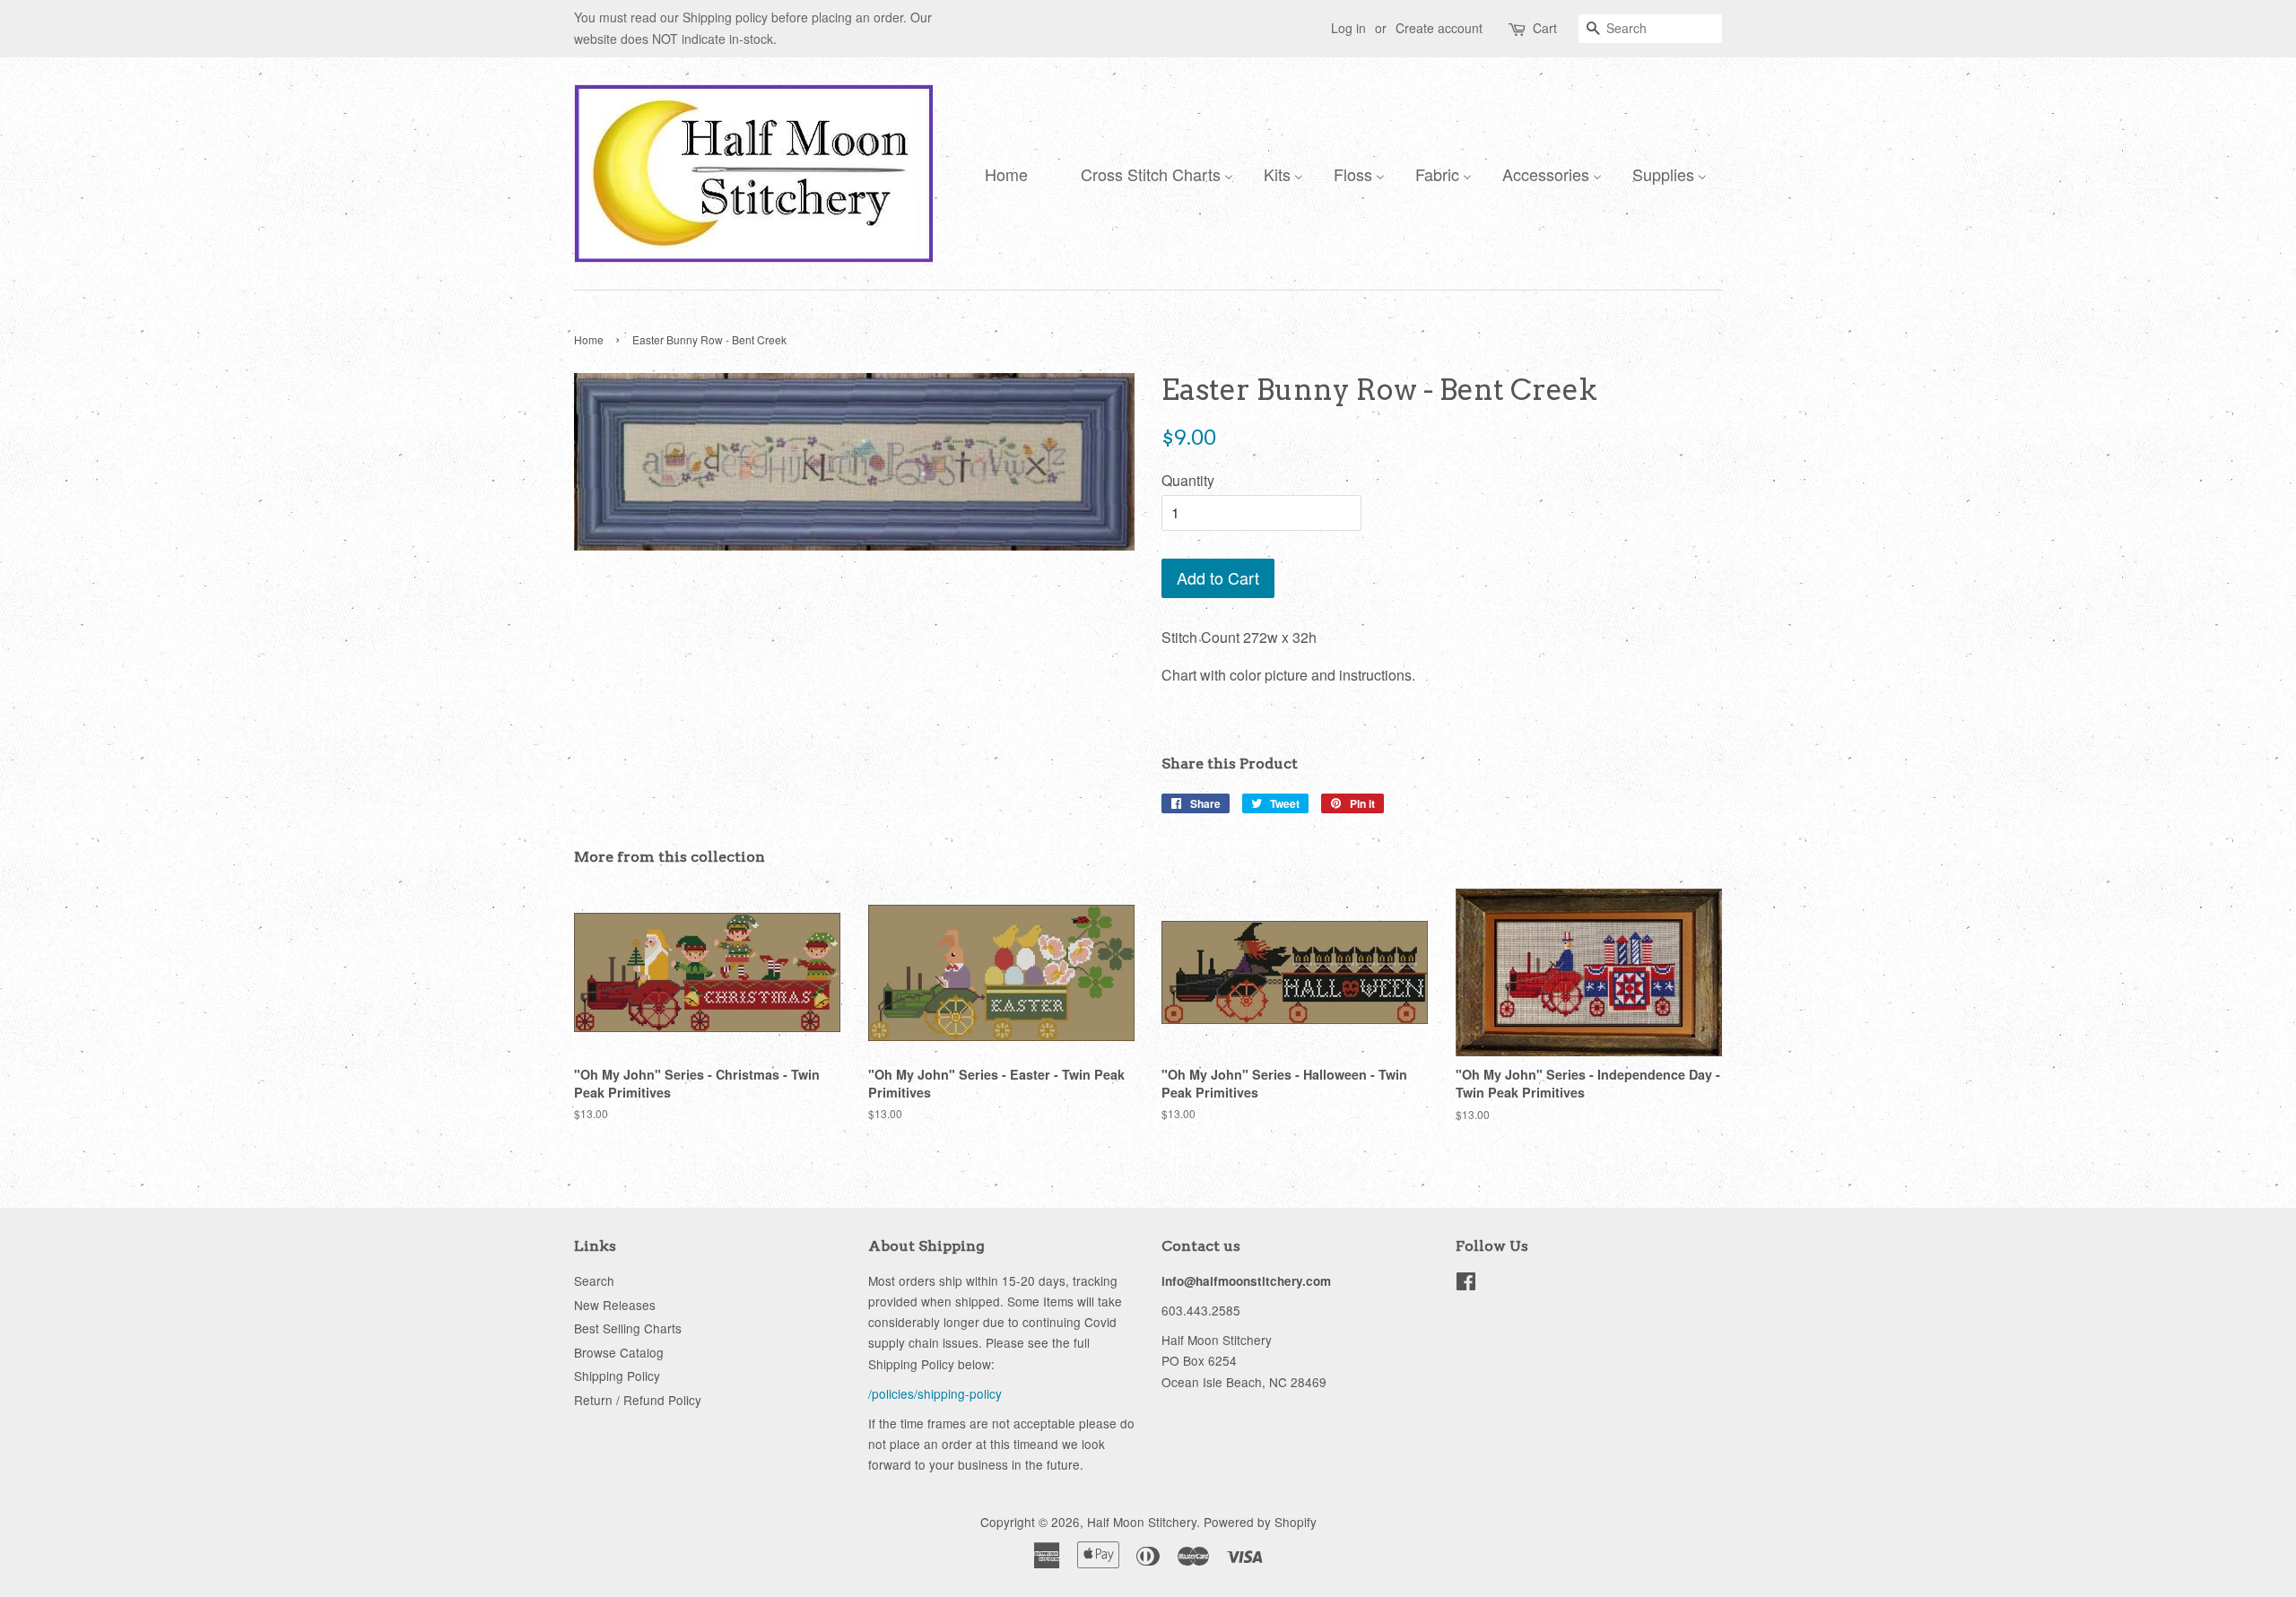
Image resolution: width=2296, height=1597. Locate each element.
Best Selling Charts (628, 1328)
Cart (1545, 28)
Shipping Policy (617, 1376)
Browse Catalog (619, 1352)
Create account (1439, 28)
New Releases (615, 1305)
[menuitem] (1002, 173)
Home (589, 339)
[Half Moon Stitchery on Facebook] (1466, 1284)
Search (594, 1280)
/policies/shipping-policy (935, 1393)
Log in (1348, 28)
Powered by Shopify (1260, 1522)
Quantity (1188, 480)
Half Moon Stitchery (1142, 1522)
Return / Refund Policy (638, 1400)
